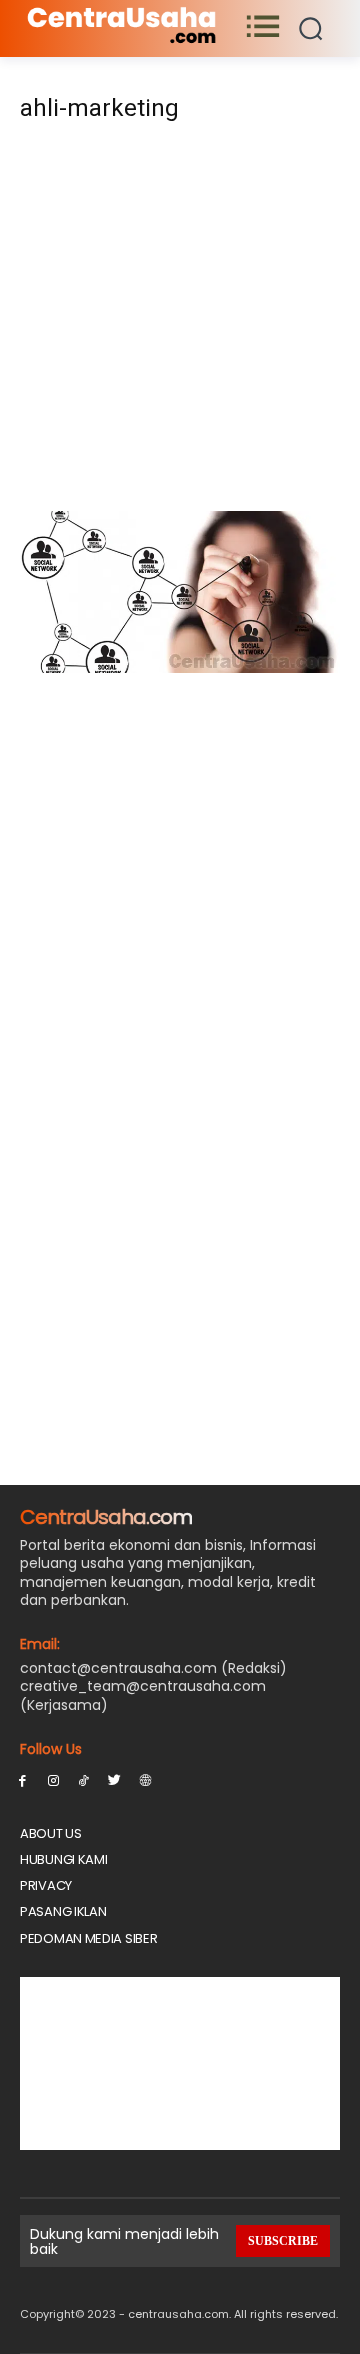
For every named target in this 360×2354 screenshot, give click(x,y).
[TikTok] (84, 1779)
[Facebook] (22, 1779)
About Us (51, 1833)
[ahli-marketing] (180, 667)
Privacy (46, 1885)
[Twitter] (114, 1779)
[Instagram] (53, 1779)
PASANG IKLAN (63, 1911)
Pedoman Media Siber (88, 1938)
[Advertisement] (180, 323)
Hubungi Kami (63, 1859)
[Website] (145, 1779)
